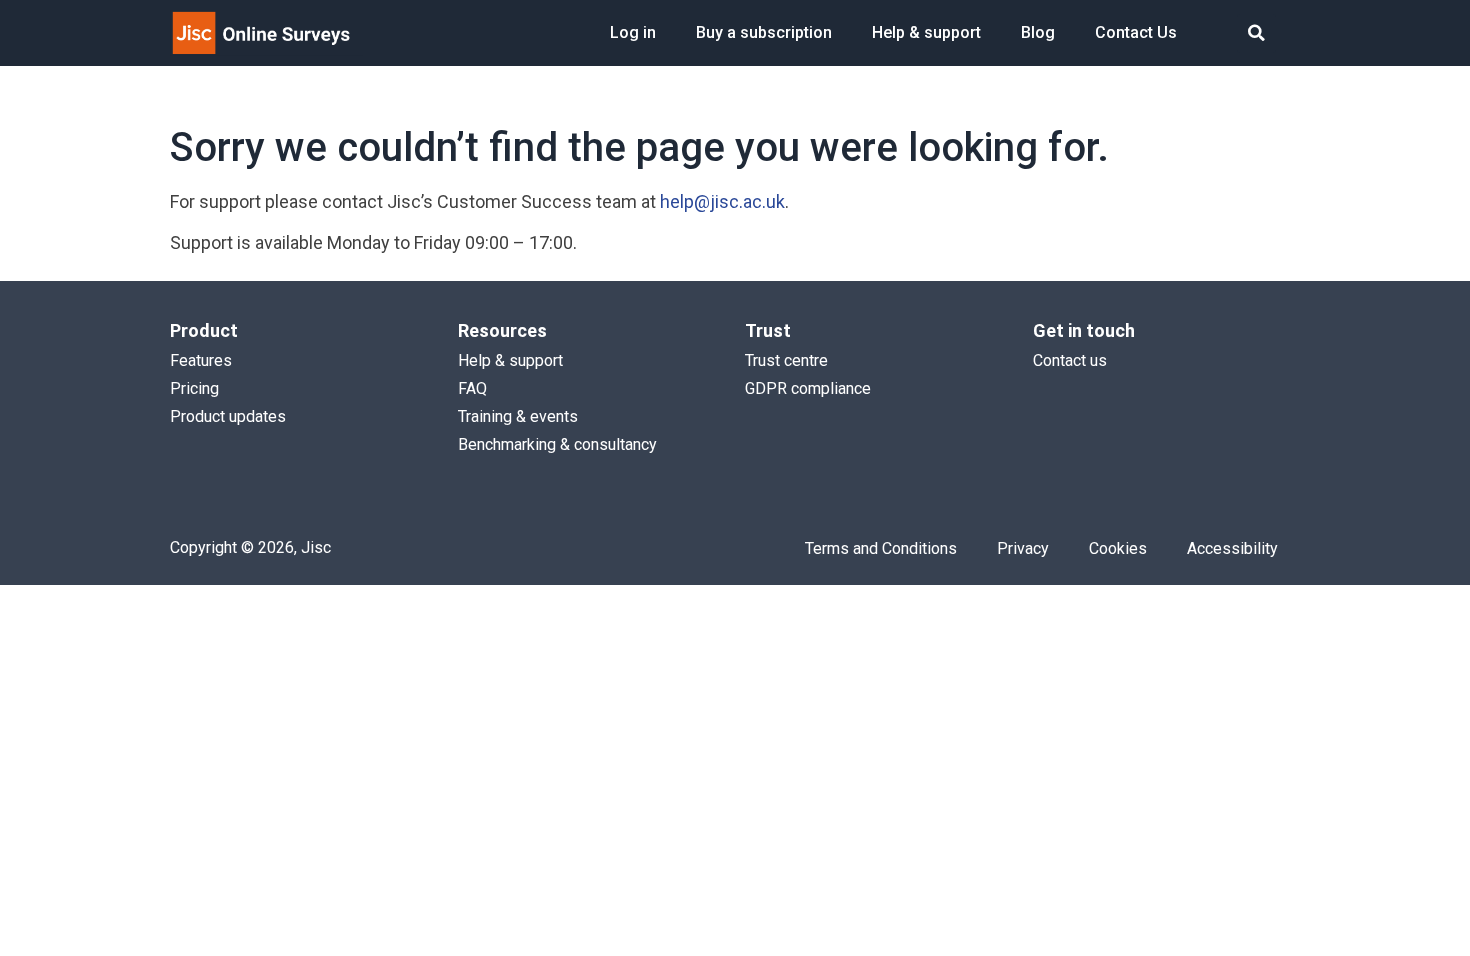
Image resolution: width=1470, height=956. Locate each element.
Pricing (194, 388)
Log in (633, 32)
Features (201, 360)
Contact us (1070, 360)
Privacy (1023, 548)
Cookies (1118, 548)
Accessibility (1232, 548)
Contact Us (1136, 32)
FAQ (472, 388)
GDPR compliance (808, 388)
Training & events (518, 416)
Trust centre (786, 360)
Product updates (228, 416)
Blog (1038, 32)
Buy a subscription (764, 32)
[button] (1256, 33)
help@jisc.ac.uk (722, 201)
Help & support (926, 32)
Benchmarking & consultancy (557, 444)
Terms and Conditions (881, 548)
